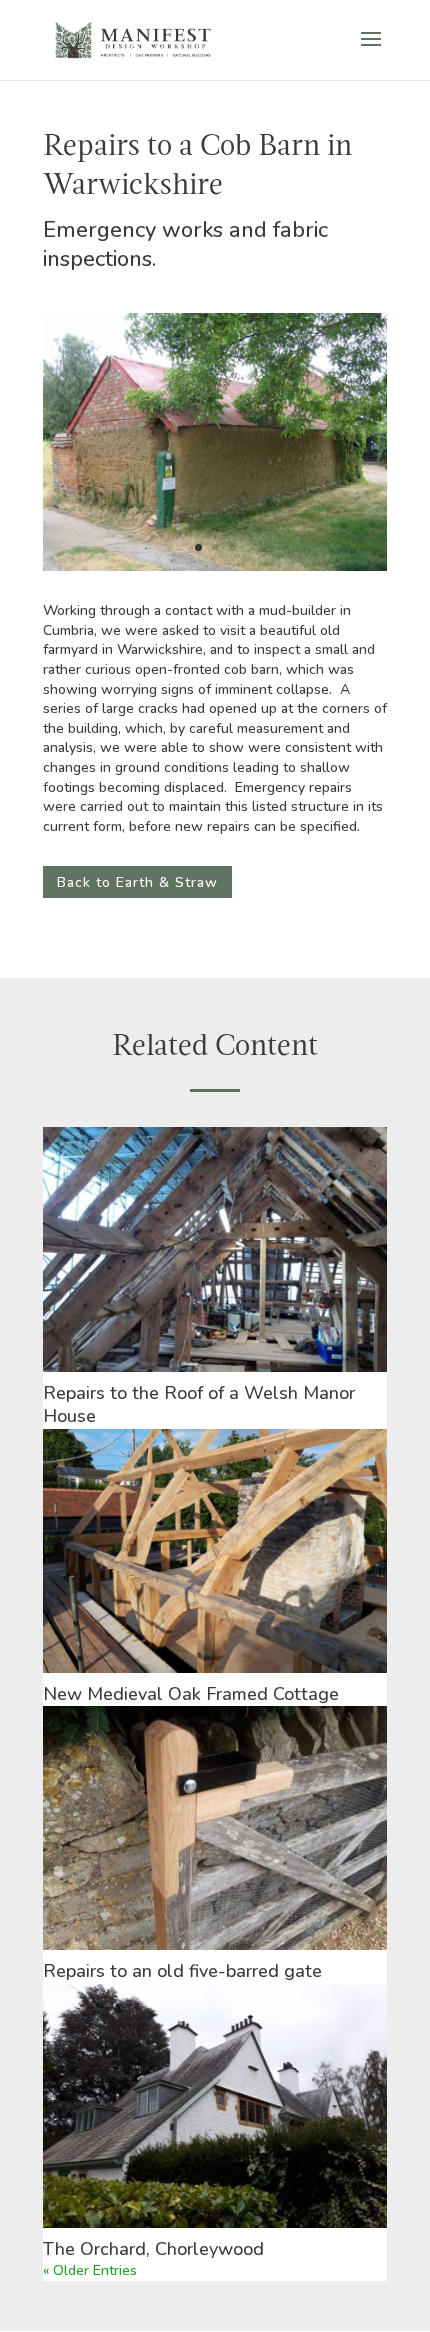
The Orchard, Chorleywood (153, 2249)
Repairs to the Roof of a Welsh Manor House (199, 1404)
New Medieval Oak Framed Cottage (191, 1694)
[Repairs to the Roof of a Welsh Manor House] (215, 1249)
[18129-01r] (215, 570)
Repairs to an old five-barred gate (182, 1971)
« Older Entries (90, 2270)
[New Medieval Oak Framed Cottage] (215, 1551)
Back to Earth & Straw (137, 882)
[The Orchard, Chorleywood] (215, 2106)
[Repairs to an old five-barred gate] (215, 1828)
